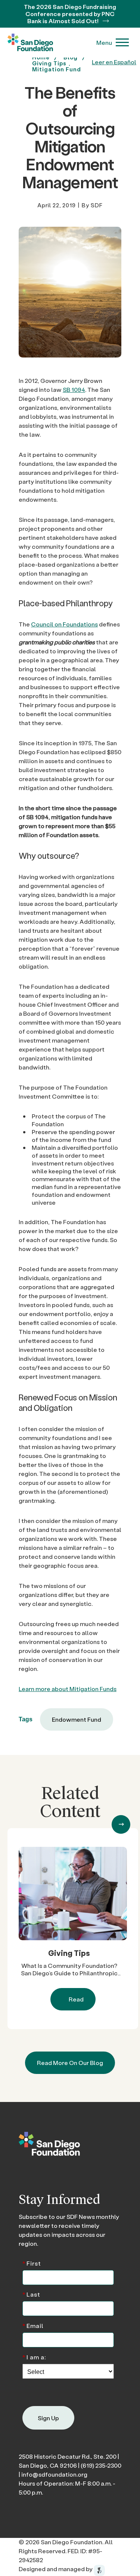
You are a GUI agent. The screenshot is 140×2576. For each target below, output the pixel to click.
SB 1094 (74, 389)
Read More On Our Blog (70, 2063)
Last (31, 2294)
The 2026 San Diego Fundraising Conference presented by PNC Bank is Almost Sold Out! (70, 14)
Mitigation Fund (57, 69)
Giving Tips (69, 1953)
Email (33, 2325)
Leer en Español (114, 62)
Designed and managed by (56, 2569)
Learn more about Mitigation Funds (68, 1689)
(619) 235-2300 (101, 2465)
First (32, 2263)
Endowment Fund (77, 1719)
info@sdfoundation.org (54, 2474)
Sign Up (48, 2418)
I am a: (34, 2357)
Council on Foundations (64, 624)
